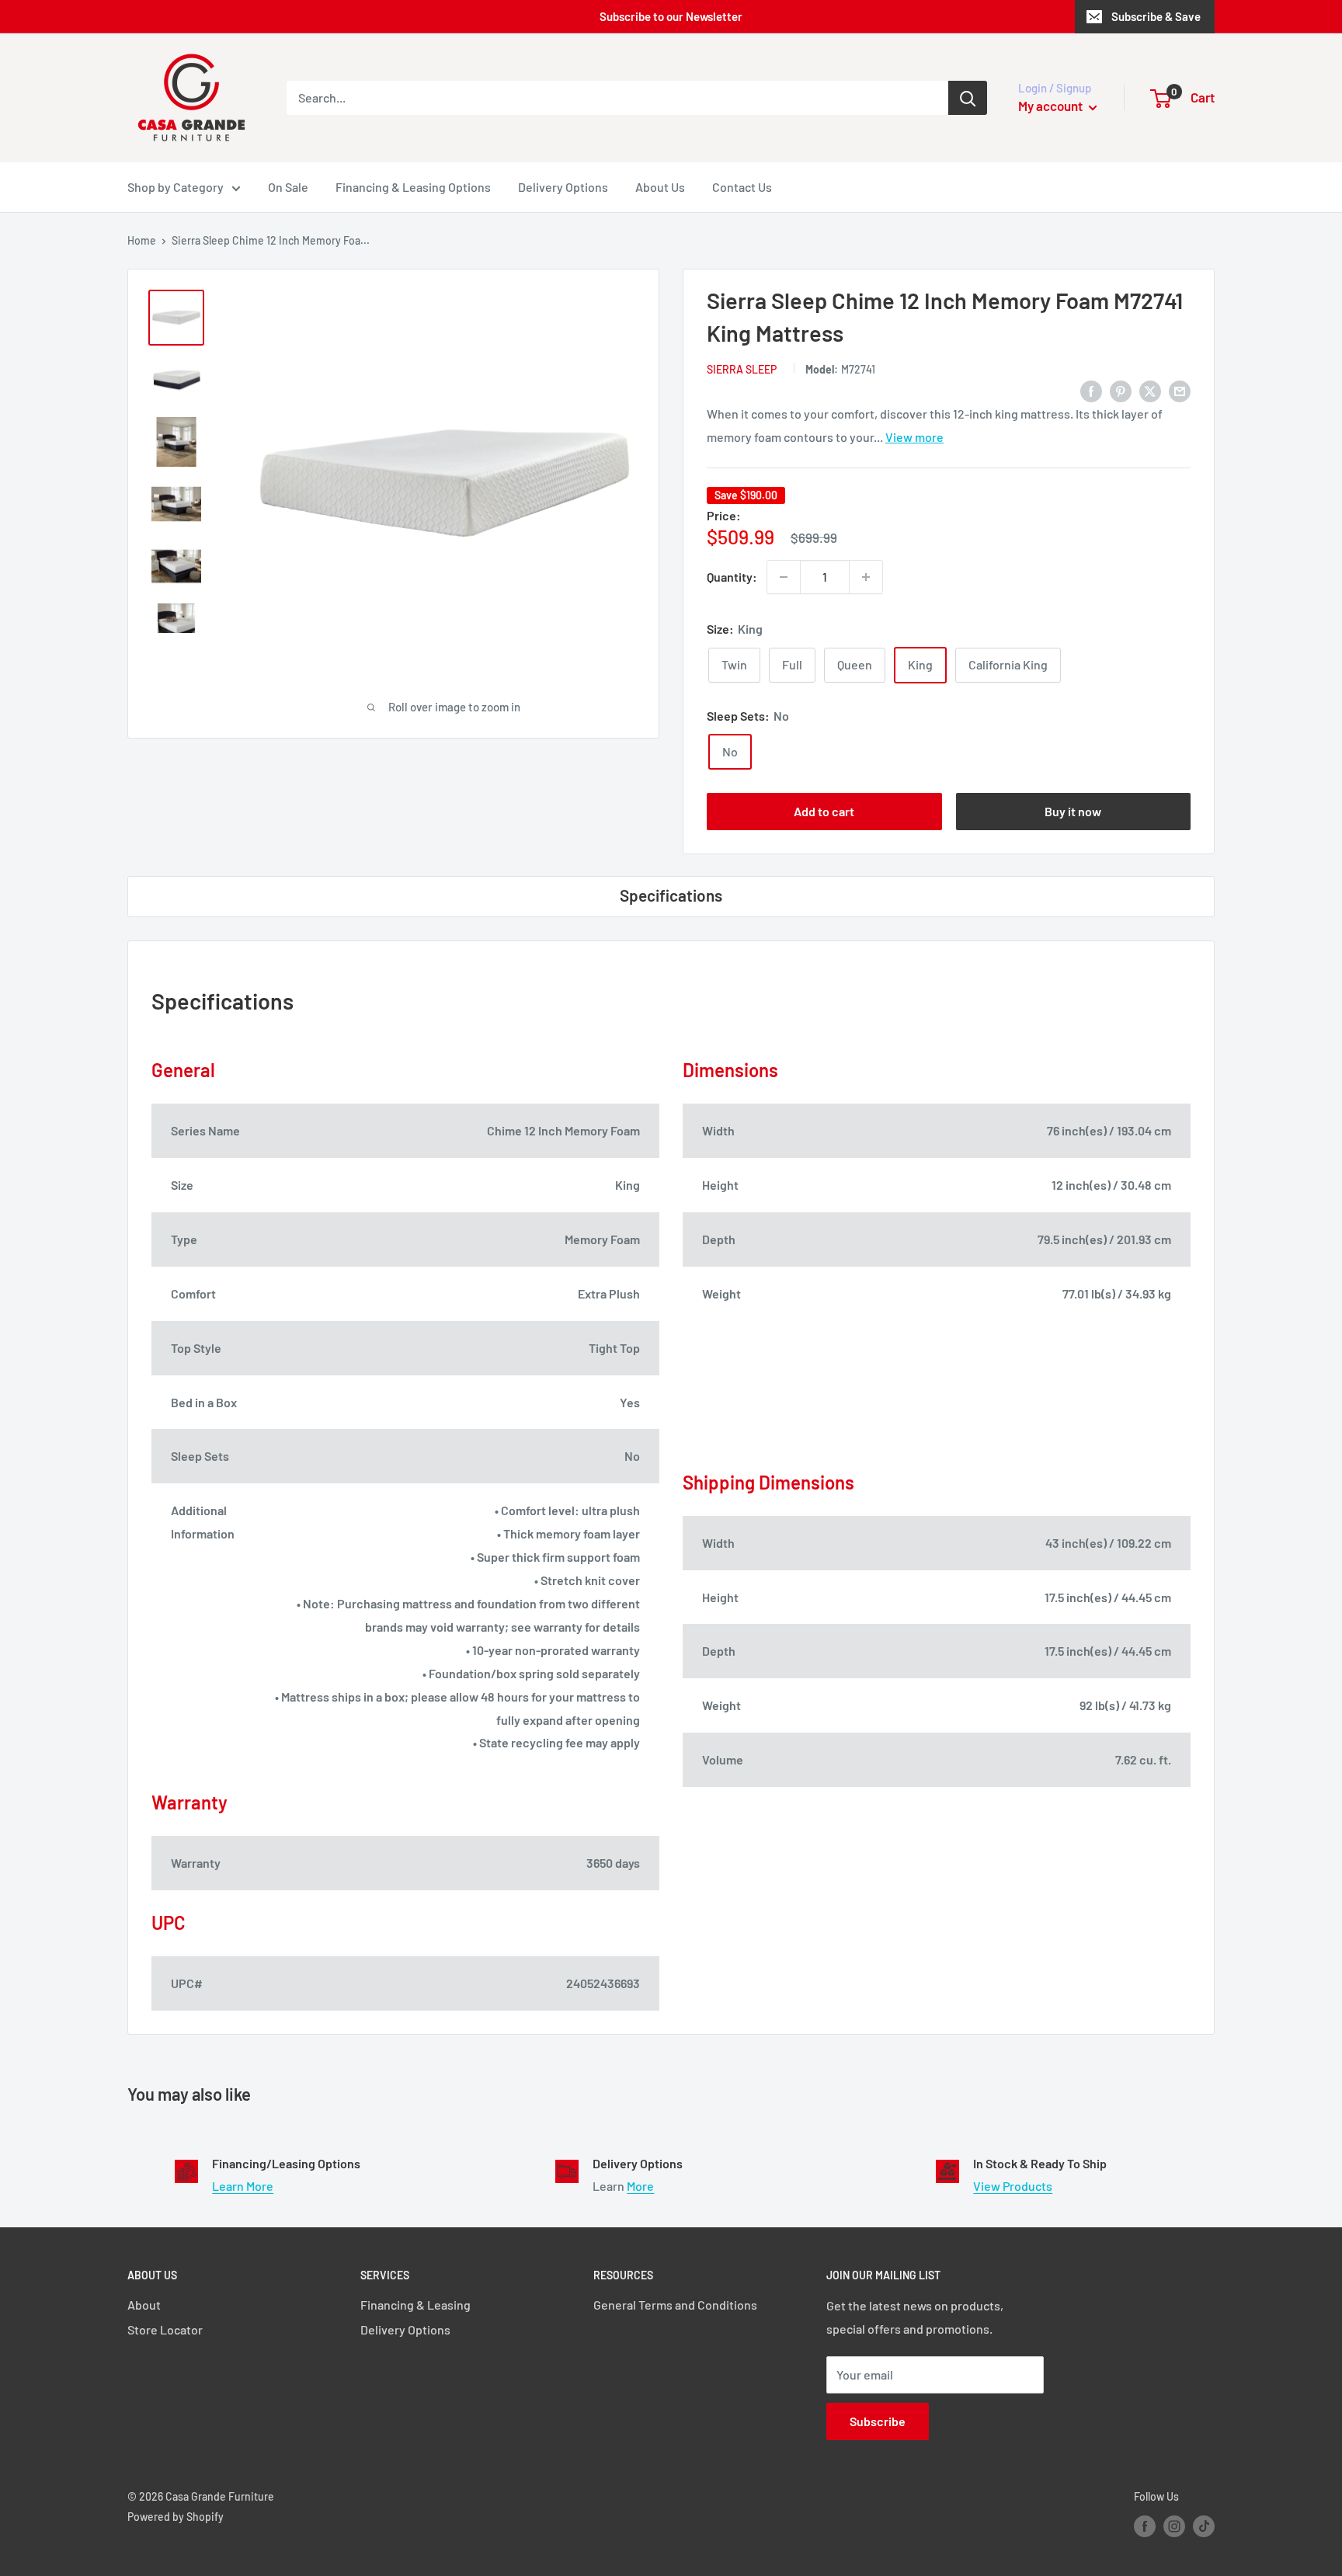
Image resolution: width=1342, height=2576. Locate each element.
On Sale (288, 187)
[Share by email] (1180, 390)
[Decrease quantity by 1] (784, 577)
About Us (660, 187)
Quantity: (732, 577)
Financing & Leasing (415, 2305)
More (640, 2186)
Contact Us (742, 187)
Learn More (243, 2186)
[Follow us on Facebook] (1145, 2526)
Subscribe (878, 2421)
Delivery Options (563, 187)
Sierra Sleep (742, 369)
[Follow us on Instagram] (1174, 2526)
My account (1052, 106)
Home (142, 240)
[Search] (968, 98)
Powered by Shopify (176, 2517)
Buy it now (1073, 811)
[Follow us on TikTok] (1204, 2526)
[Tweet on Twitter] (1150, 390)
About (144, 2305)
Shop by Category (176, 187)
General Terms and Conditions (675, 2305)
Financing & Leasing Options (413, 187)
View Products (1013, 2186)
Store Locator (165, 2329)
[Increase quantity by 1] (866, 577)
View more (914, 437)
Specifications (671, 895)
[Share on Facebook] (1091, 390)
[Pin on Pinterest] (1121, 390)
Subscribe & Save (1156, 16)
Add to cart (824, 811)
